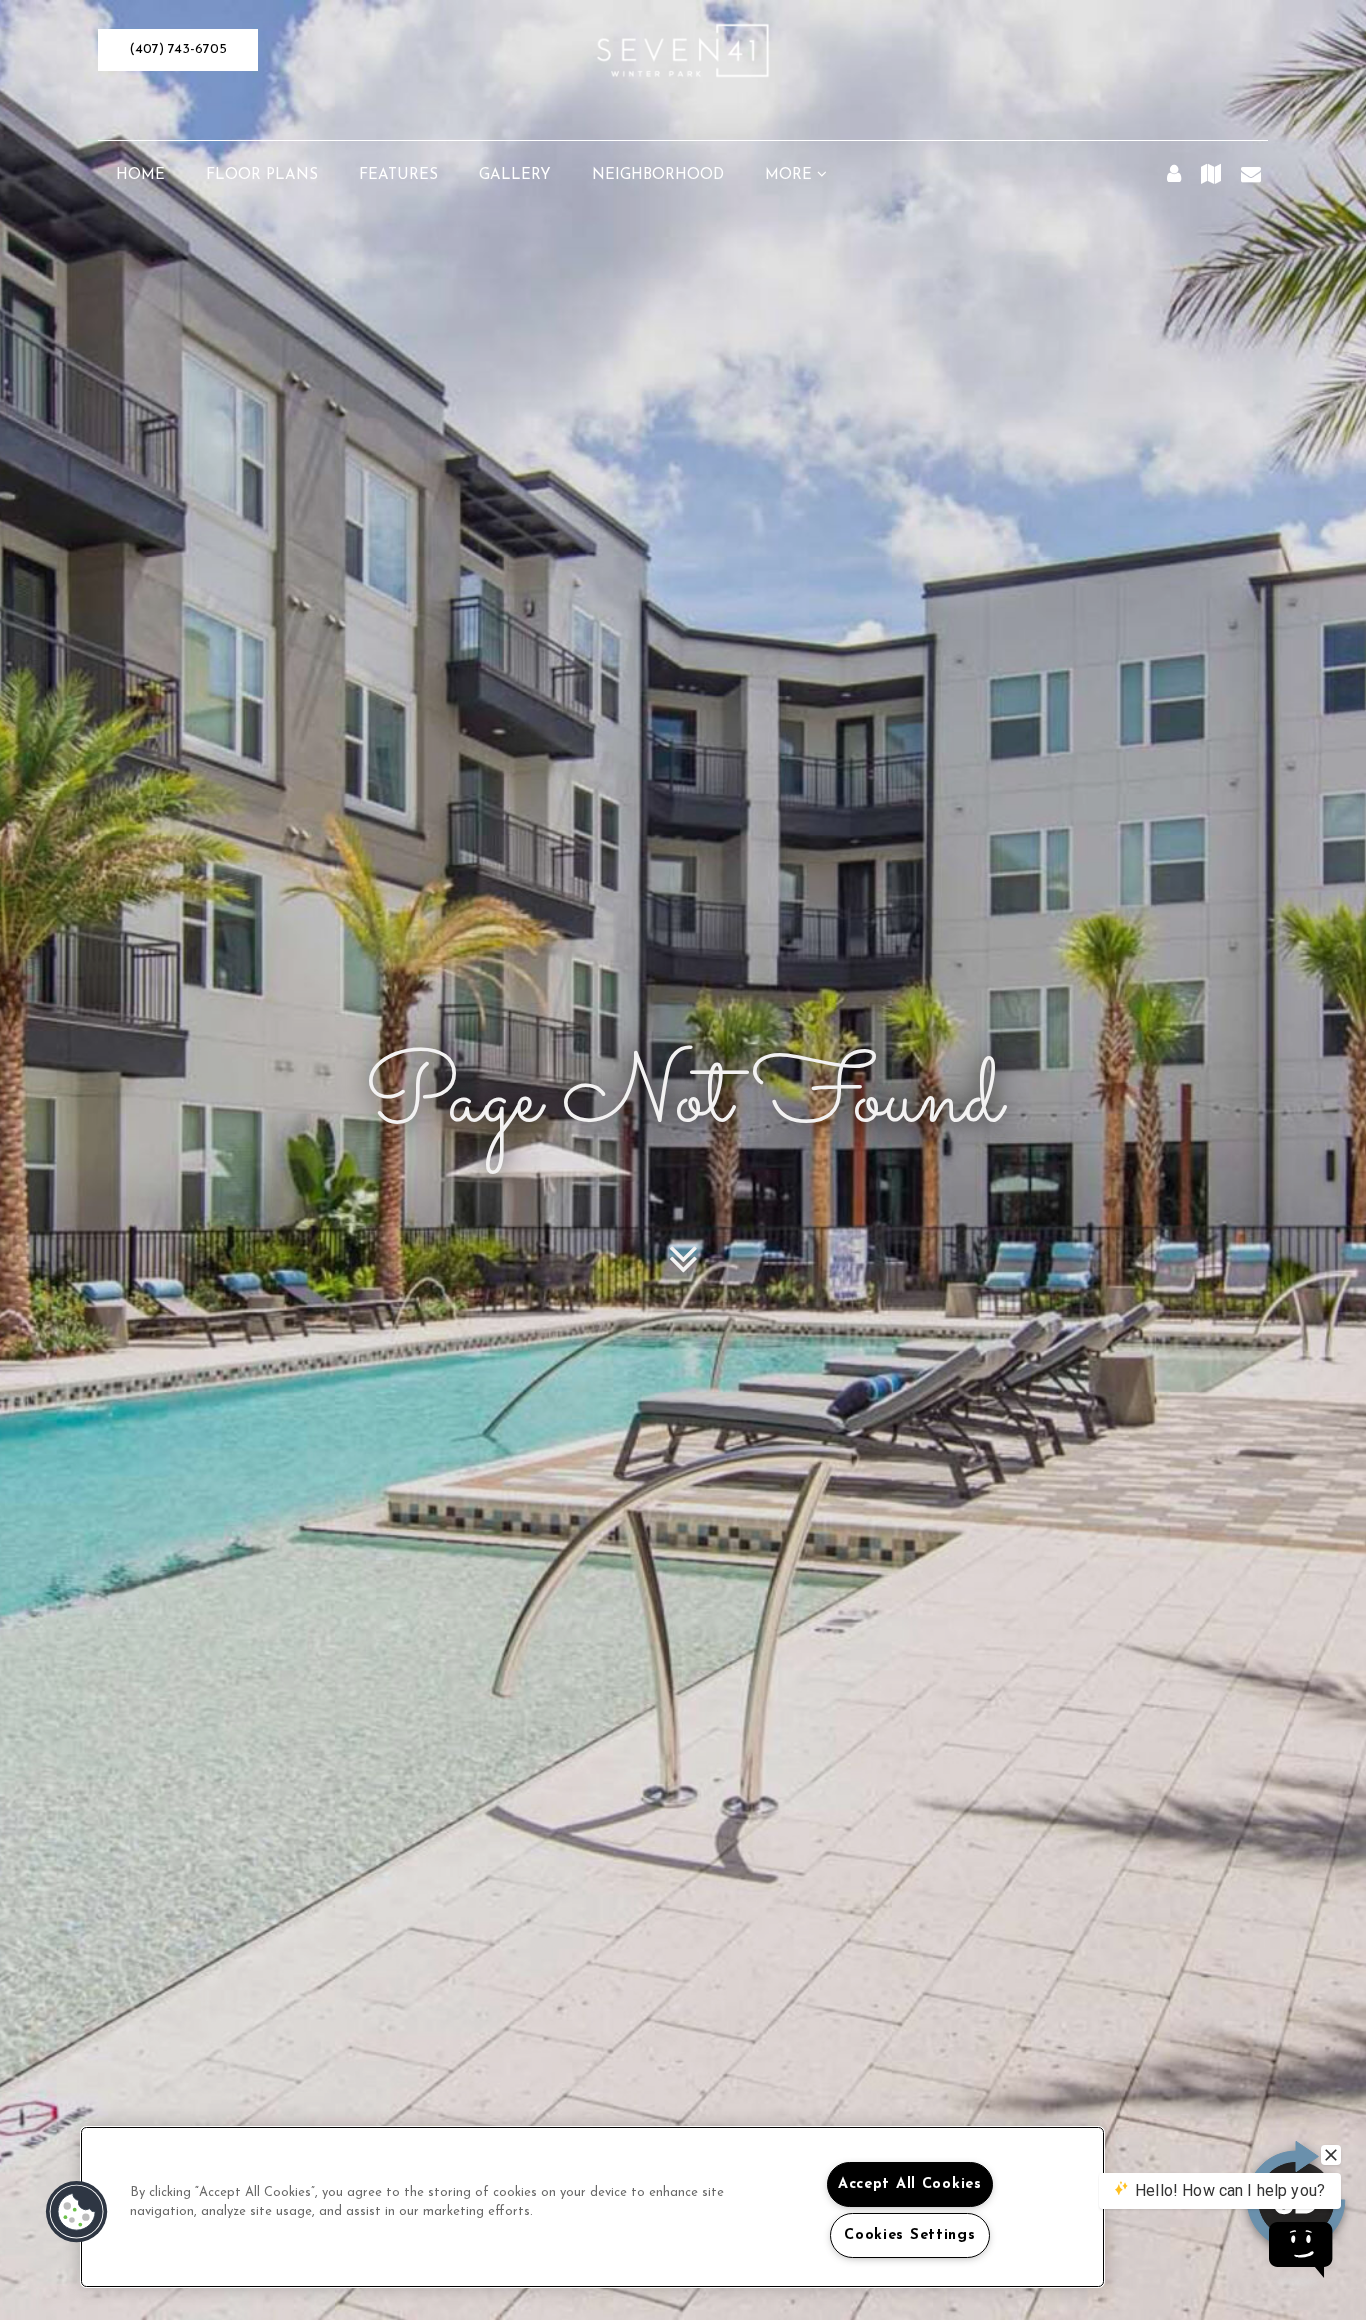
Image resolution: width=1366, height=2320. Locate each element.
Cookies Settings (910, 2235)
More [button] (791, 175)
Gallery (515, 175)
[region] (592, 2207)
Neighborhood (658, 175)
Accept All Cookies (910, 2184)
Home (140, 175)
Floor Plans (262, 175)
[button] (178, 50)
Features (398, 175)
